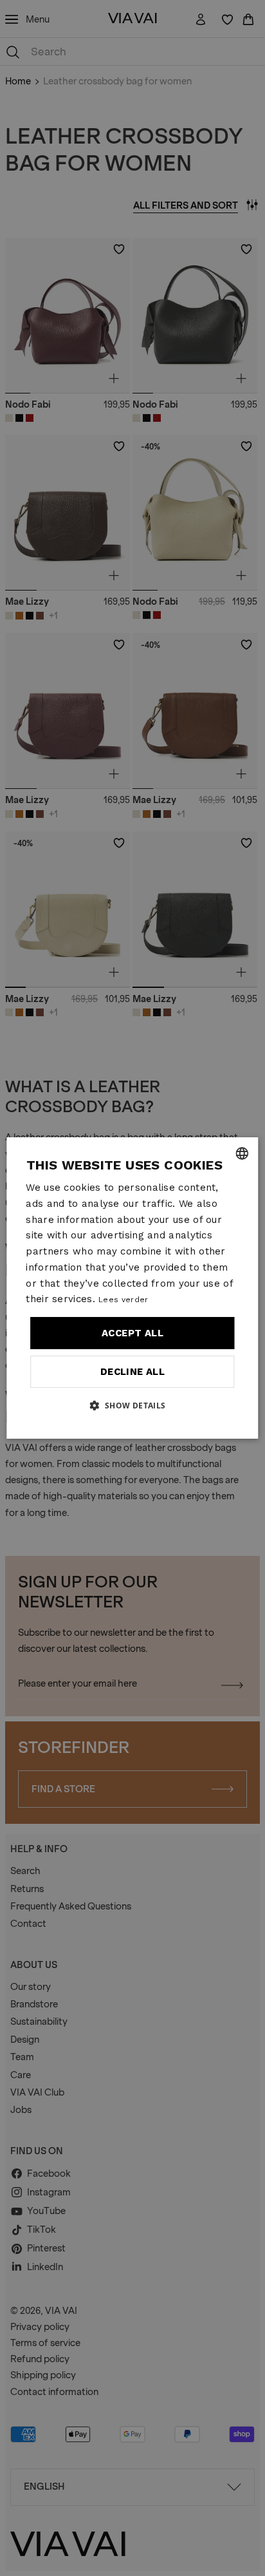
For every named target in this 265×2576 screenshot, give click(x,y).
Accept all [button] (132, 1333)
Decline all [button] (132, 1372)
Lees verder (123, 1300)
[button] (132, 1405)
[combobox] (242, 1153)
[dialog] (132, 1288)
